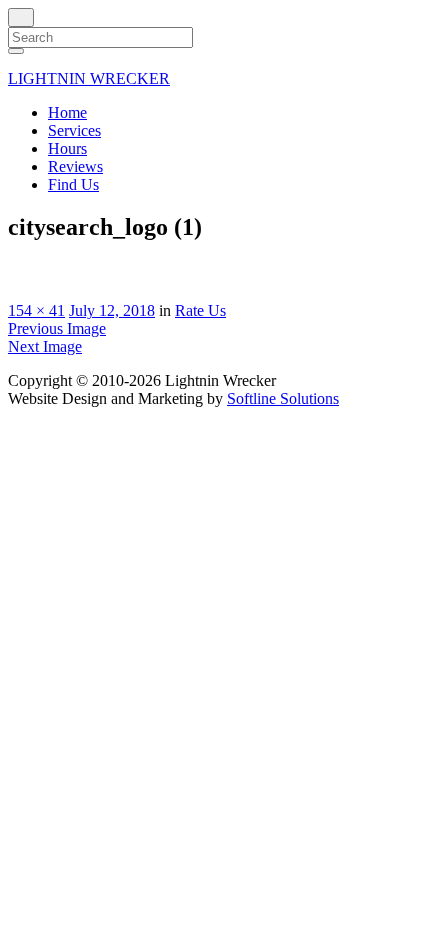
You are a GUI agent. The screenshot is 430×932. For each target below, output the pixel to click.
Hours (67, 148)
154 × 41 (36, 310)
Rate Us (200, 310)
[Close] (21, 17)
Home (67, 112)
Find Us (73, 184)
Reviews (75, 166)
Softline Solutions (283, 398)
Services (74, 130)
